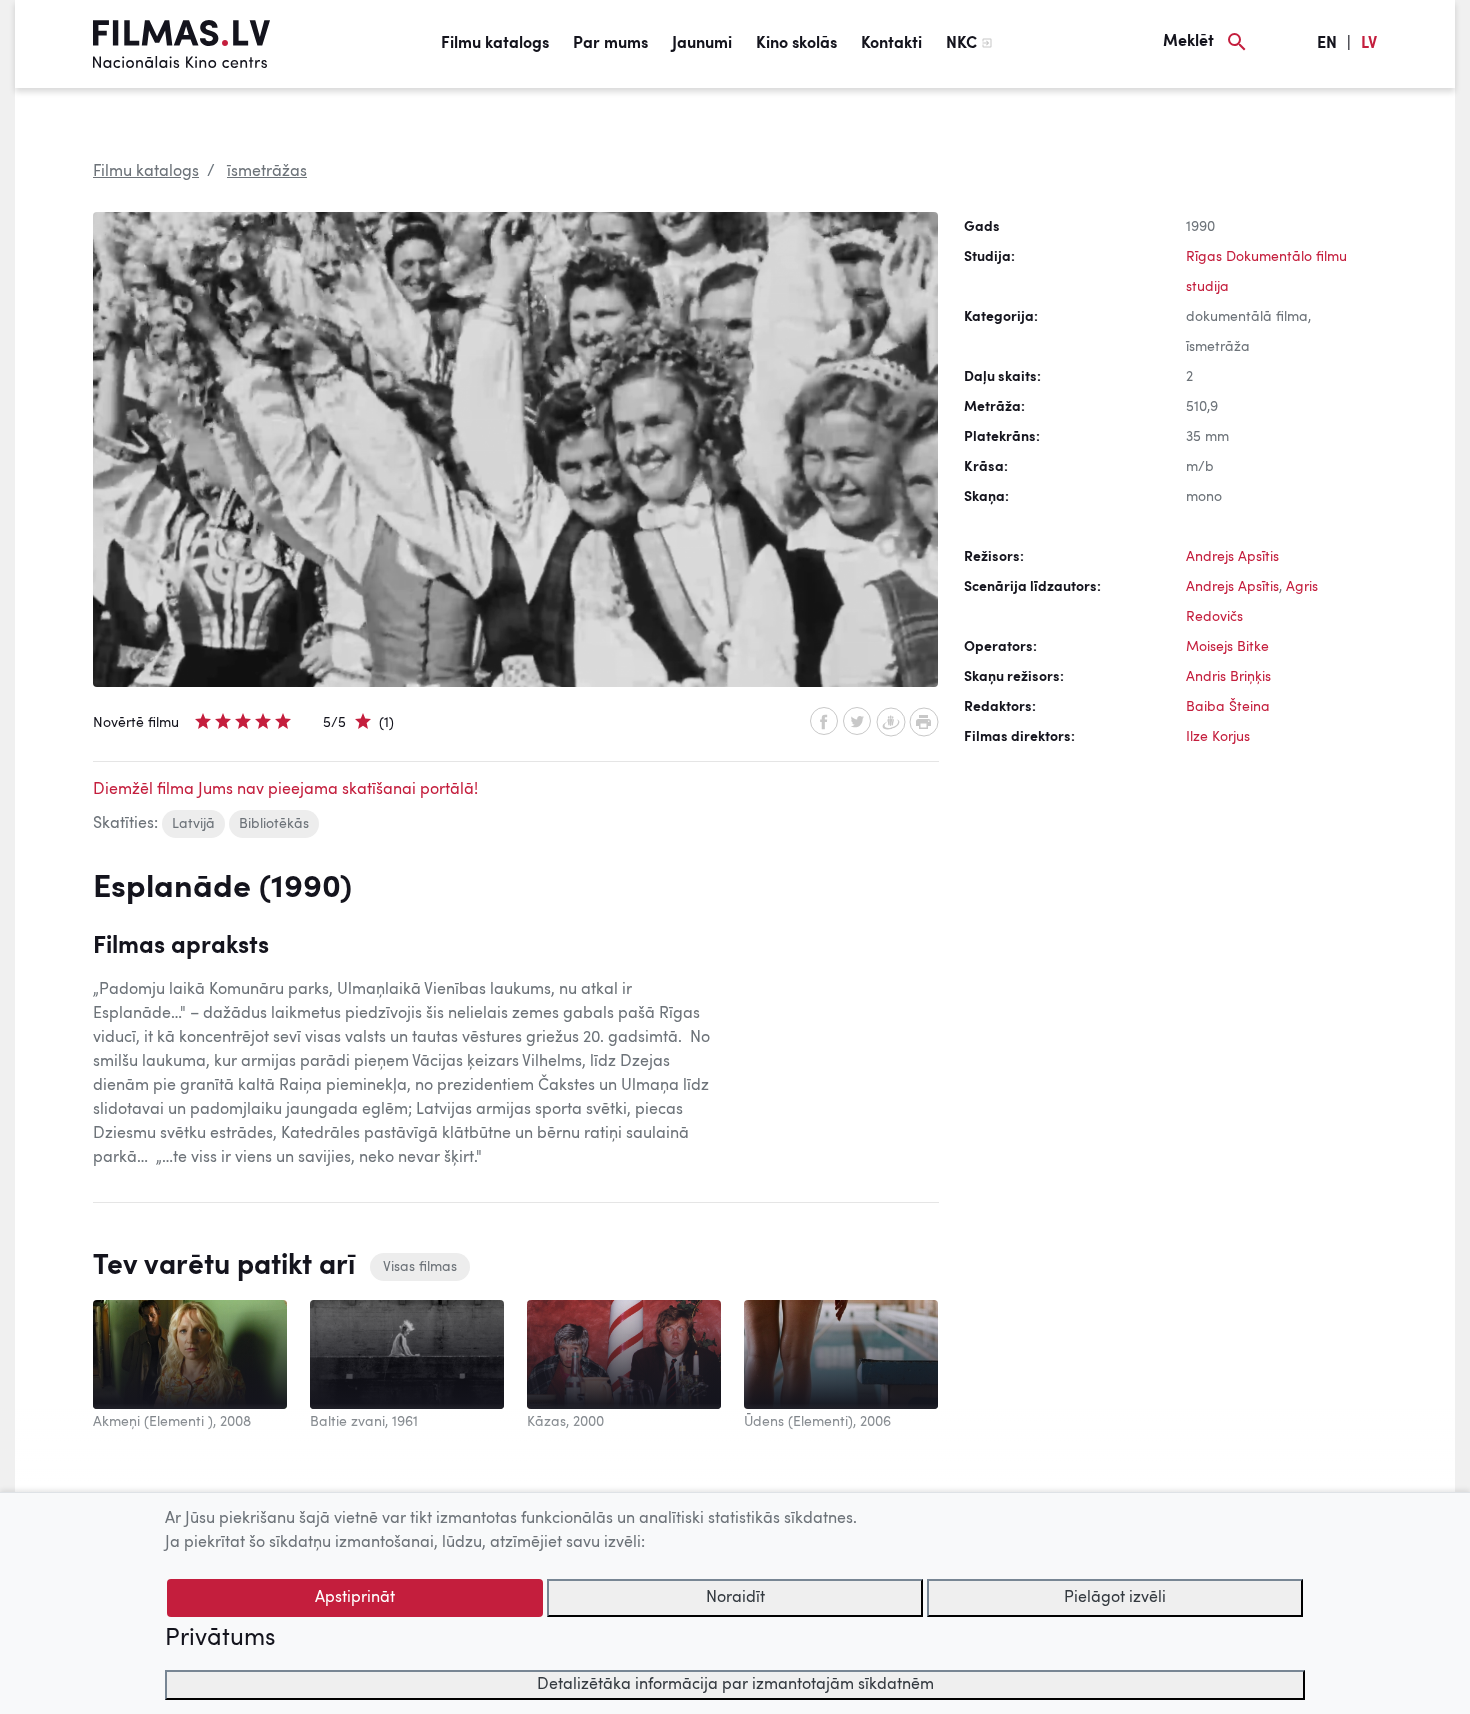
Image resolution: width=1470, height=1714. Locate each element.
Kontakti (891, 44)
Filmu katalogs (495, 44)
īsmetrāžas (267, 172)
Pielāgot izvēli (1115, 1598)
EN (1327, 44)
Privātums (220, 1639)
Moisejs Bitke (1227, 647)
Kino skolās (796, 44)
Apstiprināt (355, 1598)
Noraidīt (735, 1598)
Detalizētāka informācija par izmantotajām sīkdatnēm (735, 1685)
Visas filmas (420, 1267)
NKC (961, 44)
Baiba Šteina (1228, 707)
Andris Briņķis (1228, 677)
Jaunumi (702, 44)
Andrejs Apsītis (1232, 557)
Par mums (610, 44)
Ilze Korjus (1218, 737)
